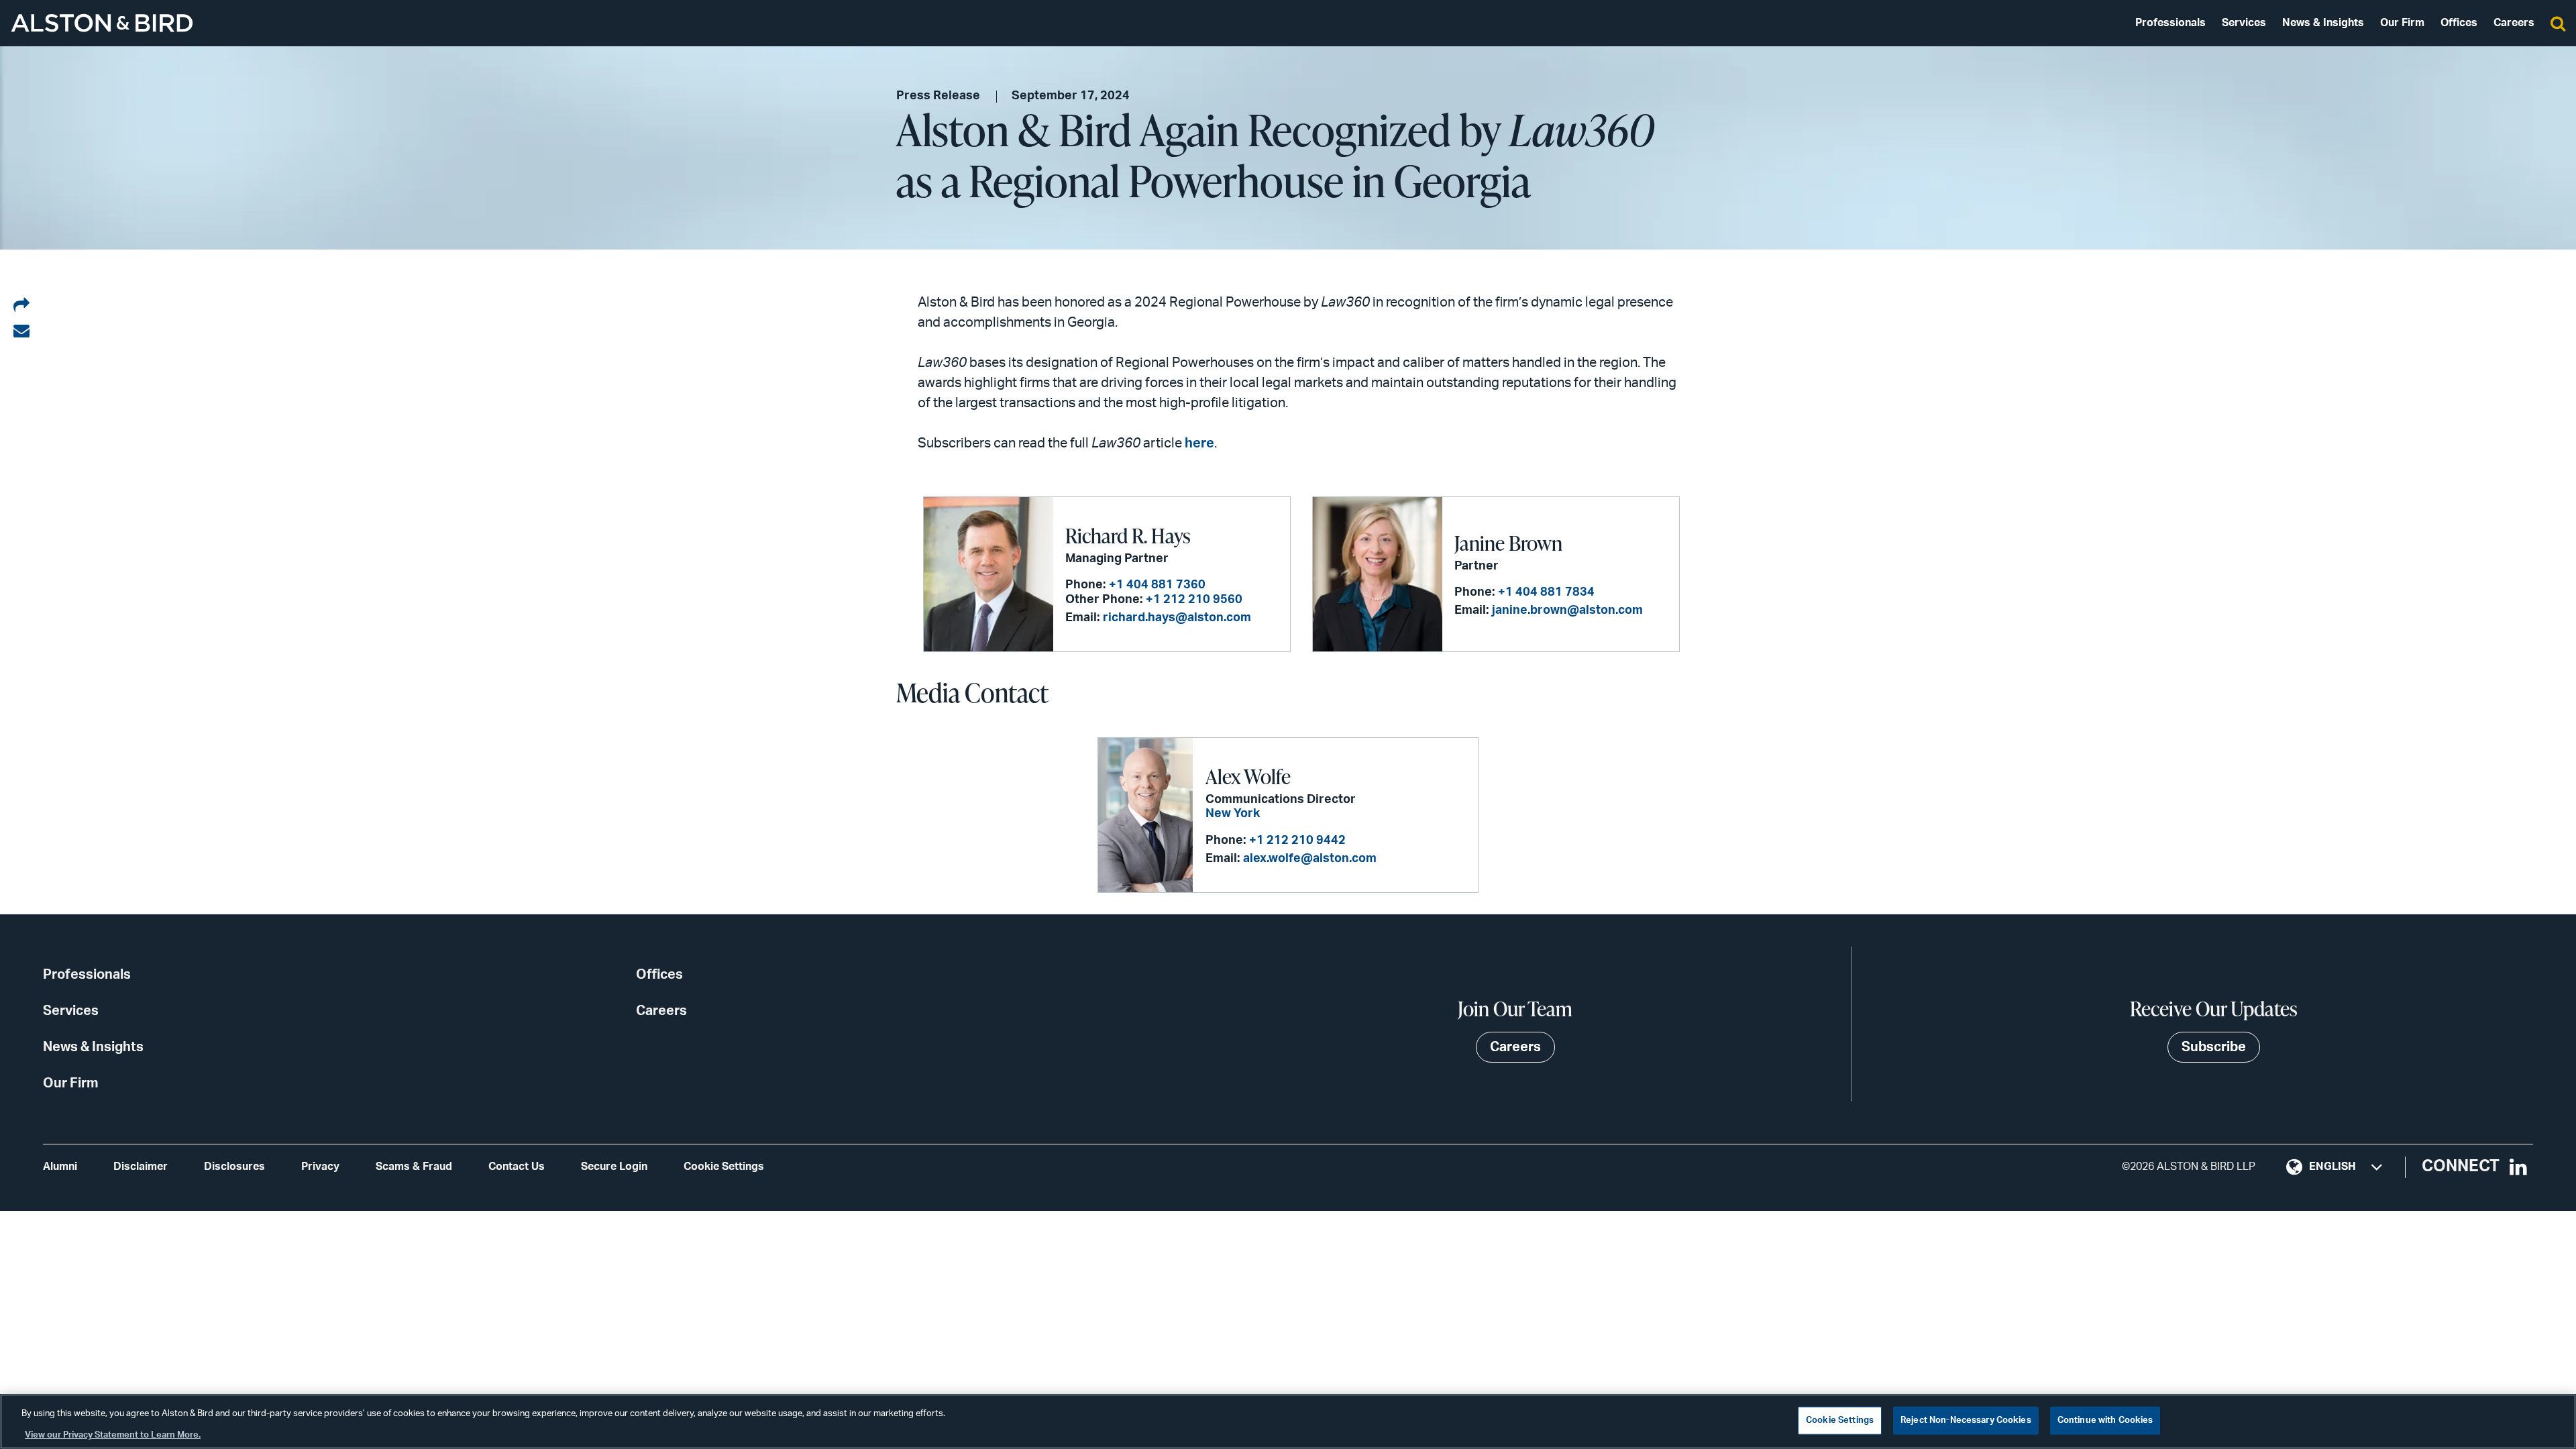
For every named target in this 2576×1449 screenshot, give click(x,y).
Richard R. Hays (1128, 535)
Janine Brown (1508, 543)
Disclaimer (141, 1167)
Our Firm (2402, 23)
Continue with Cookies (2105, 1420)
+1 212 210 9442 (1297, 841)
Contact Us (517, 1167)
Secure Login (614, 1167)
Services (2244, 23)
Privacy (320, 1167)
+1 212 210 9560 (1194, 600)
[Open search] (2558, 23)
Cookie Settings (724, 1167)
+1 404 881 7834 (1546, 592)
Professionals (2170, 23)
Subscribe (2214, 1047)
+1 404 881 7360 (1157, 585)
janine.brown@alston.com (1567, 610)
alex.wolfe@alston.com (1310, 859)
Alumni (60, 1167)
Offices (2459, 23)
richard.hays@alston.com (1177, 618)
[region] (1288, 1421)
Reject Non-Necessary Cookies (1966, 1420)
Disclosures (234, 1167)
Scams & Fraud (414, 1167)
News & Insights (2323, 23)
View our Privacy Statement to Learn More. (113, 1435)
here (1199, 443)
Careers (2514, 23)
